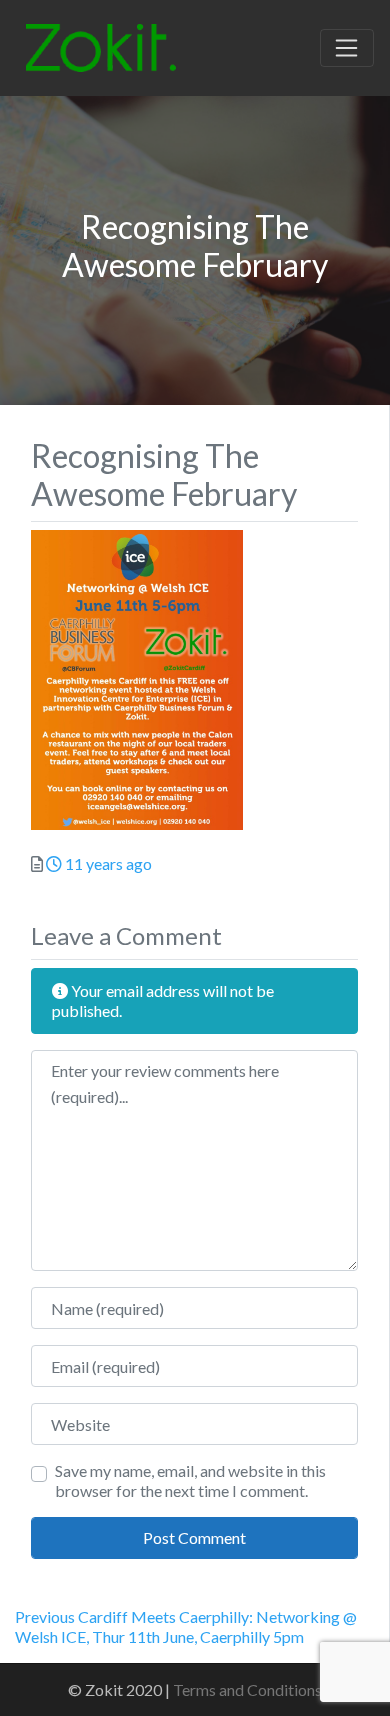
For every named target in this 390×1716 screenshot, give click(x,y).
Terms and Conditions (247, 1689)
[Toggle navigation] (347, 48)
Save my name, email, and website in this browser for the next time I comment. (190, 1480)
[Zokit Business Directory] (101, 45)
